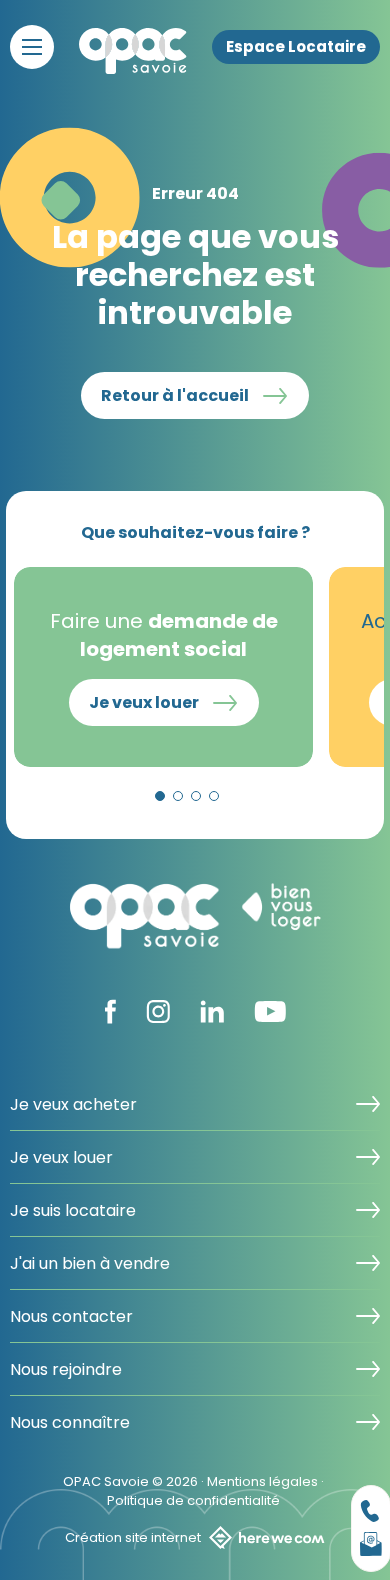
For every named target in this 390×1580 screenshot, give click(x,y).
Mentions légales (262, 1481)
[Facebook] (110, 1018)
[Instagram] (158, 1017)
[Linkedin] (212, 1017)
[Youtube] (270, 1016)
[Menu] (32, 47)
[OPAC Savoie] (133, 51)
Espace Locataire (296, 47)
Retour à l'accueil (175, 395)
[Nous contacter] (371, 1511)
